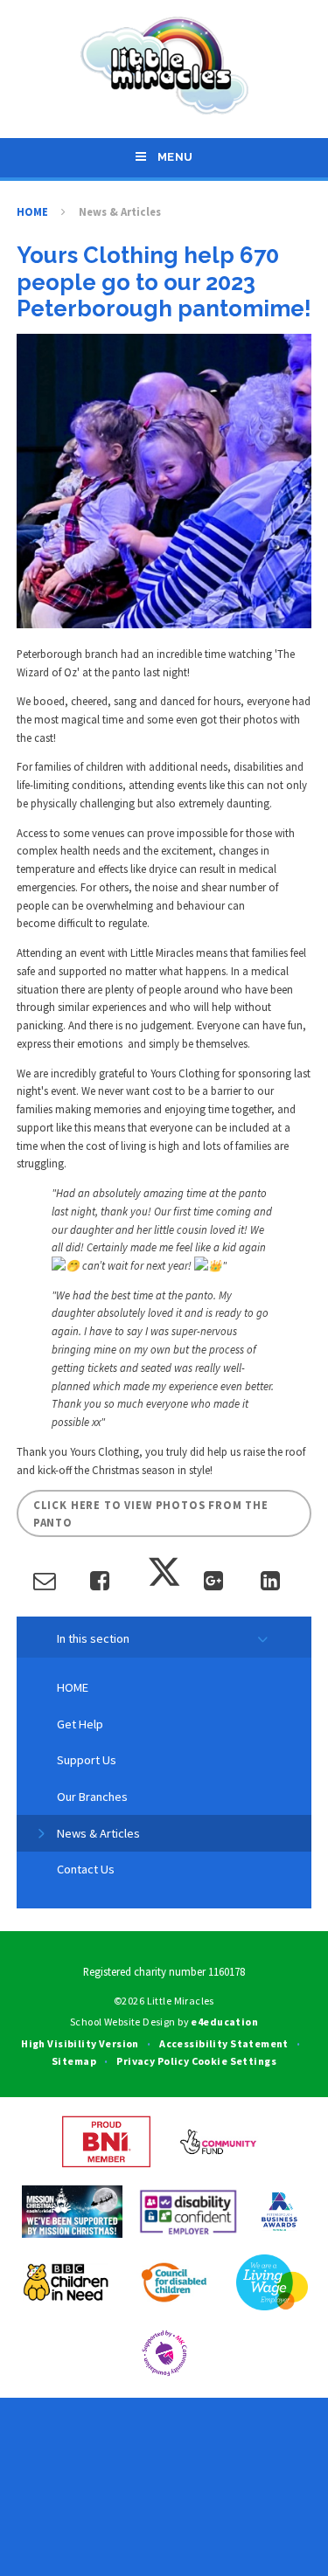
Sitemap (74, 2061)
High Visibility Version (80, 2043)
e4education (224, 2022)
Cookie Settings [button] (234, 2061)
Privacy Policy (153, 2061)
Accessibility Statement (224, 2043)
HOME (32, 211)
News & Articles (120, 211)
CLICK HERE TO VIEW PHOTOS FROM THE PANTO (151, 1514)
